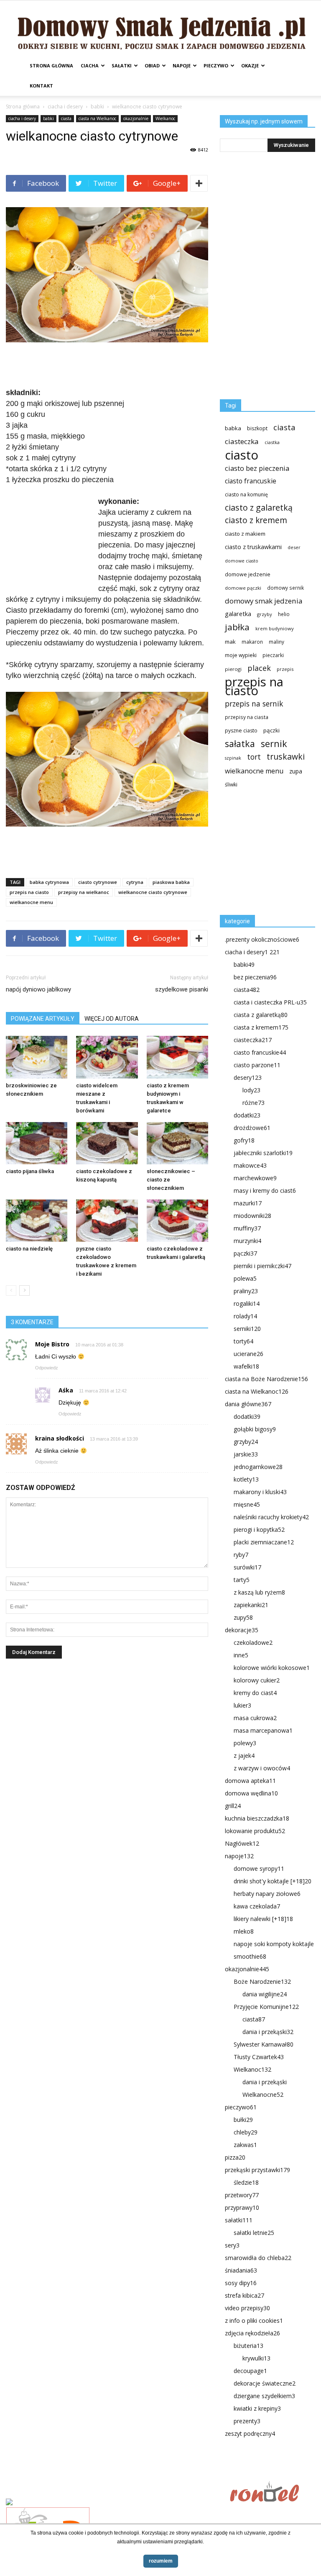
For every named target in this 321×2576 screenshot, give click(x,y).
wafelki (246, 1366)
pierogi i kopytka (259, 1529)
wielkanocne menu (31, 902)
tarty (242, 1580)
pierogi (233, 669)
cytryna (135, 882)
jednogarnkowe (258, 1467)
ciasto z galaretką (259, 507)
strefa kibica (245, 2295)
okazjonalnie (136, 118)
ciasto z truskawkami (253, 547)
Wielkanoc (165, 118)
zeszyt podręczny (250, 2433)
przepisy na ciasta (247, 717)
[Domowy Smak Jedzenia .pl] (160, 28)
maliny (276, 642)
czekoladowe (253, 1642)
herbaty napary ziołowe (267, 1894)
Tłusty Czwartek (259, 2057)
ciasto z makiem (245, 534)
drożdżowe (252, 1128)
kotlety (246, 1479)
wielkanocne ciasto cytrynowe (153, 892)
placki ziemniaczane (264, 1542)
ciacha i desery (65, 107)
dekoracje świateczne (265, 2383)
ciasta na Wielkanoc (97, 118)
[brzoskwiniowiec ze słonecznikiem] (37, 1057)
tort (254, 757)
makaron (252, 642)
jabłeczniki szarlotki (263, 1153)
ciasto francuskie (251, 481)
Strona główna (51, 65)
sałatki (122, 65)
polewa (245, 1278)
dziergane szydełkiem (264, 2396)
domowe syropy (259, 1868)
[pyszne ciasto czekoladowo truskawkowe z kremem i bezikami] (107, 1221)
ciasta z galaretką (261, 1015)
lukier (242, 1705)
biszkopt (257, 428)
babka (233, 428)
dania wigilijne (265, 1994)
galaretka (238, 614)
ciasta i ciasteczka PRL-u (270, 1002)
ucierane (248, 1354)
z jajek (244, 1755)
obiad (152, 65)
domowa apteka (250, 1781)
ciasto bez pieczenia (257, 468)
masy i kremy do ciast (265, 1190)
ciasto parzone (257, 1065)
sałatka (240, 744)
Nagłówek (242, 1843)
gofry (244, 1140)
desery (248, 1077)
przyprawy (242, 2207)
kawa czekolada (257, 1906)
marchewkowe (255, 1178)
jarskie (246, 1454)
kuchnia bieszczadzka (257, 1818)
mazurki (248, 1203)
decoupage (250, 2371)
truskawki (286, 756)
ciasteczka (242, 441)
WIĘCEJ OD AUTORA (112, 1019)
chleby (246, 2132)
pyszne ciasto (241, 731)
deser (294, 547)
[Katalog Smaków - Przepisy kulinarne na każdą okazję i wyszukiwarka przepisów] (115, 2503)
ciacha (90, 65)
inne (241, 1655)
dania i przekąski (268, 2032)
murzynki (247, 1241)
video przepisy (247, 2308)
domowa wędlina (251, 1793)
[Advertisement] (107, 366)
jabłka (237, 627)
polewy (245, 1743)
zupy (243, 1617)
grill (233, 1806)
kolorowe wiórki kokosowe (272, 1668)
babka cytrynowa (49, 882)
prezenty (247, 2421)
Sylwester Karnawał (264, 2044)
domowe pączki (243, 588)
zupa (296, 771)
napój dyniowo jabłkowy (38, 989)
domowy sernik (285, 588)
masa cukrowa (255, 1718)
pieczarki (273, 655)
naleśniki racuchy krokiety (271, 1517)
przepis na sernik (254, 704)
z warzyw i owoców (262, 1768)
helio (284, 614)
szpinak (233, 758)
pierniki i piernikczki (262, 1266)
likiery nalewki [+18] (263, 1919)
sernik (274, 744)
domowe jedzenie (248, 574)
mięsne (247, 1504)
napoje (182, 65)
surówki (247, 1567)
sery (232, 2245)
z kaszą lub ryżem (259, 1592)
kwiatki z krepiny (257, 2408)
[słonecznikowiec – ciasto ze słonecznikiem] (177, 1143)
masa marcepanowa (263, 1730)
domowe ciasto (242, 561)
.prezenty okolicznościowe (262, 939)
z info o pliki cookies (254, 2320)
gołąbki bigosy (255, 1429)
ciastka (272, 442)
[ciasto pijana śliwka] (37, 1143)
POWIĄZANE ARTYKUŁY (43, 1019)
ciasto (242, 455)
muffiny (247, 1228)
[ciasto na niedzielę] (37, 1221)
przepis (285, 669)
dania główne (248, 1404)
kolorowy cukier (257, 1680)
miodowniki (252, 1216)
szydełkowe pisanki (182, 989)
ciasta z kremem (261, 1027)
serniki (247, 1329)
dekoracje (242, 1630)
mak (230, 642)
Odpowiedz (47, 1368)
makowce (250, 1165)
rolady (245, 1316)
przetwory (242, 2195)
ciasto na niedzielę (29, 1249)
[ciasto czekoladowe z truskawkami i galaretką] (177, 1221)
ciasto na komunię (246, 494)
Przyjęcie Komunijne (266, 2007)
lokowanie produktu (255, 1831)
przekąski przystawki (257, 2170)
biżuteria (248, 2346)
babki (97, 107)
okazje (250, 65)
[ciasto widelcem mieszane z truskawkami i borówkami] (107, 1057)
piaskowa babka (171, 882)
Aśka (66, 1390)
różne (253, 1103)
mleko (244, 1931)
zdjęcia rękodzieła (252, 2333)
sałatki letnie (254, 2233)
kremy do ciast (255, 1693)
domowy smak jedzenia (264, 601)
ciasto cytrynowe (98, 882)
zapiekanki (251, 1605)
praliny (246, 1291)
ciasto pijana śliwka (30, 1171)
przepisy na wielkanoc (84, 892)
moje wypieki (241, 655)
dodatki (247, 1115)
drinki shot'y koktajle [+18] (273, 1881)
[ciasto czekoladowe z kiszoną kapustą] (107, 1143)
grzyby (265, 614)
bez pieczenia (255, 977)
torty (243, 1341)
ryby (241, 1555)
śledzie (246, 2182)
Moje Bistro (52, 1344)
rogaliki (247, 1303)
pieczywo (216, 65)
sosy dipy (241, 2283)
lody (251, 1090)
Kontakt (41, 86)
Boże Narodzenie (262, 1981)
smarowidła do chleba (258, 2258)
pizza (235, 2157)
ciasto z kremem (256, 520)
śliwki (231, 785)
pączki (271, 730)
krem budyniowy (275, 628)
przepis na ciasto (29, 892)
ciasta (66, 118)
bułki (243, 2120)
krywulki (256, 2358)
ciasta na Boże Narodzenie (266, 1379)
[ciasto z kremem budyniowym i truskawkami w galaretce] (177, 1057)
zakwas (245, 2145)
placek (259, 668)
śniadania (241, 2270)
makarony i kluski (260, 1492)
